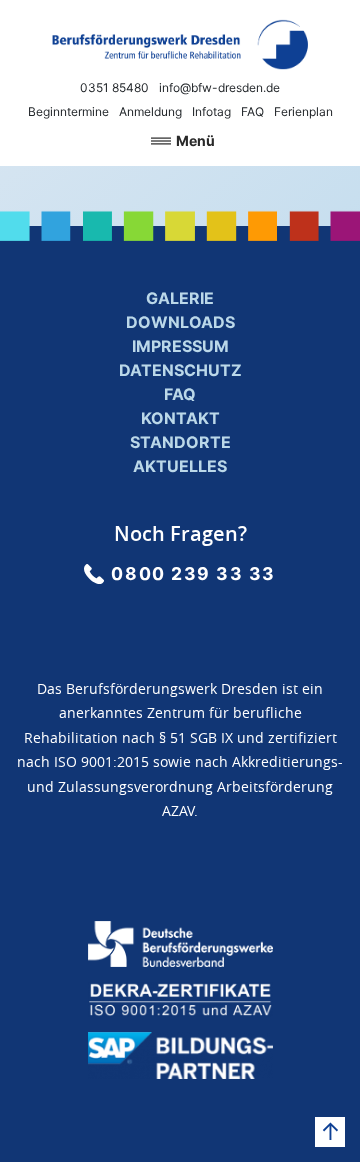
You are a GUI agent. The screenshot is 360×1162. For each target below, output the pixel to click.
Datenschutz (180, 370)
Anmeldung (150, 111)
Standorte (180, 442)
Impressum (180, 346)
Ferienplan (303, 111)
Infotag (211, 111)
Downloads (180, 322)
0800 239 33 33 (193, 573)
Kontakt (180, 418)
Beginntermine (68, 111)
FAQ (252, 111)
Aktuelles (180, 466)
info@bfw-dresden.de (219, 87)
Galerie (180, 298)
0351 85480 (114, 87)
